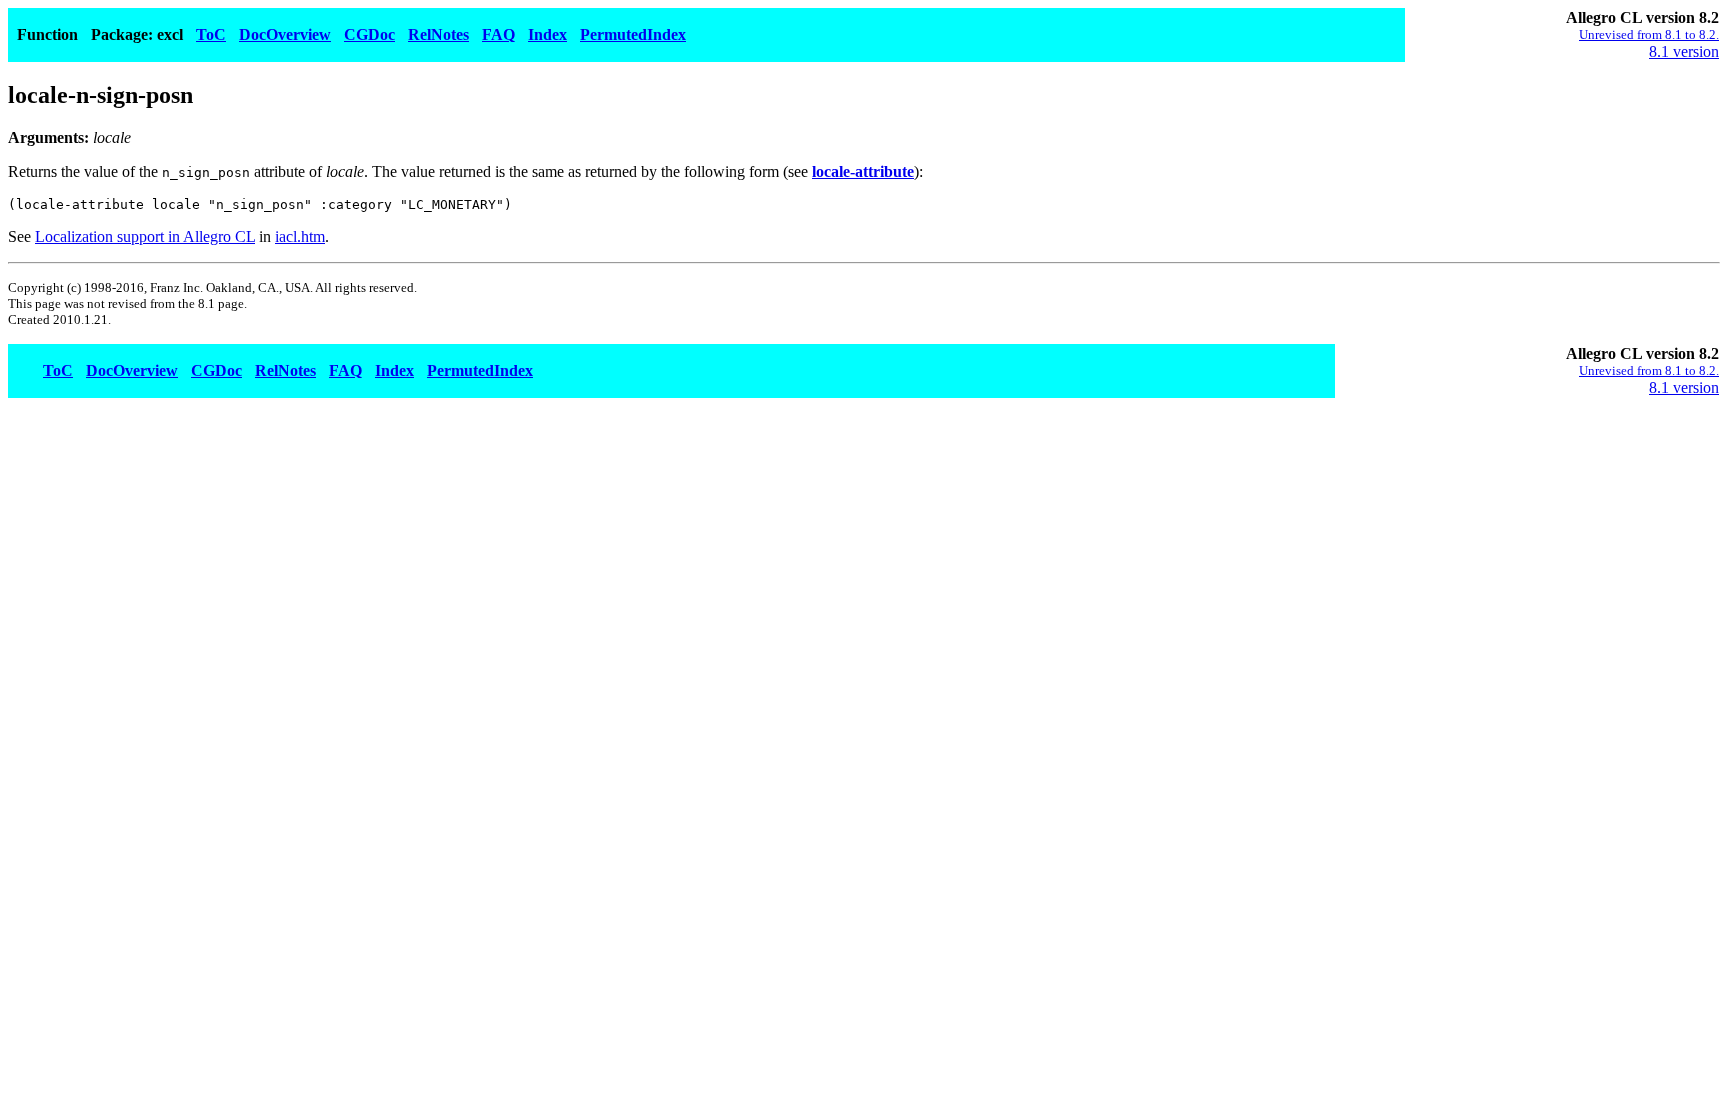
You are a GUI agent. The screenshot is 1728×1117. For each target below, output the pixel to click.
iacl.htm (300, 236)
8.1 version (1684, 51)
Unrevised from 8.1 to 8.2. (1649, 34)
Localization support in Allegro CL (145, 236)
